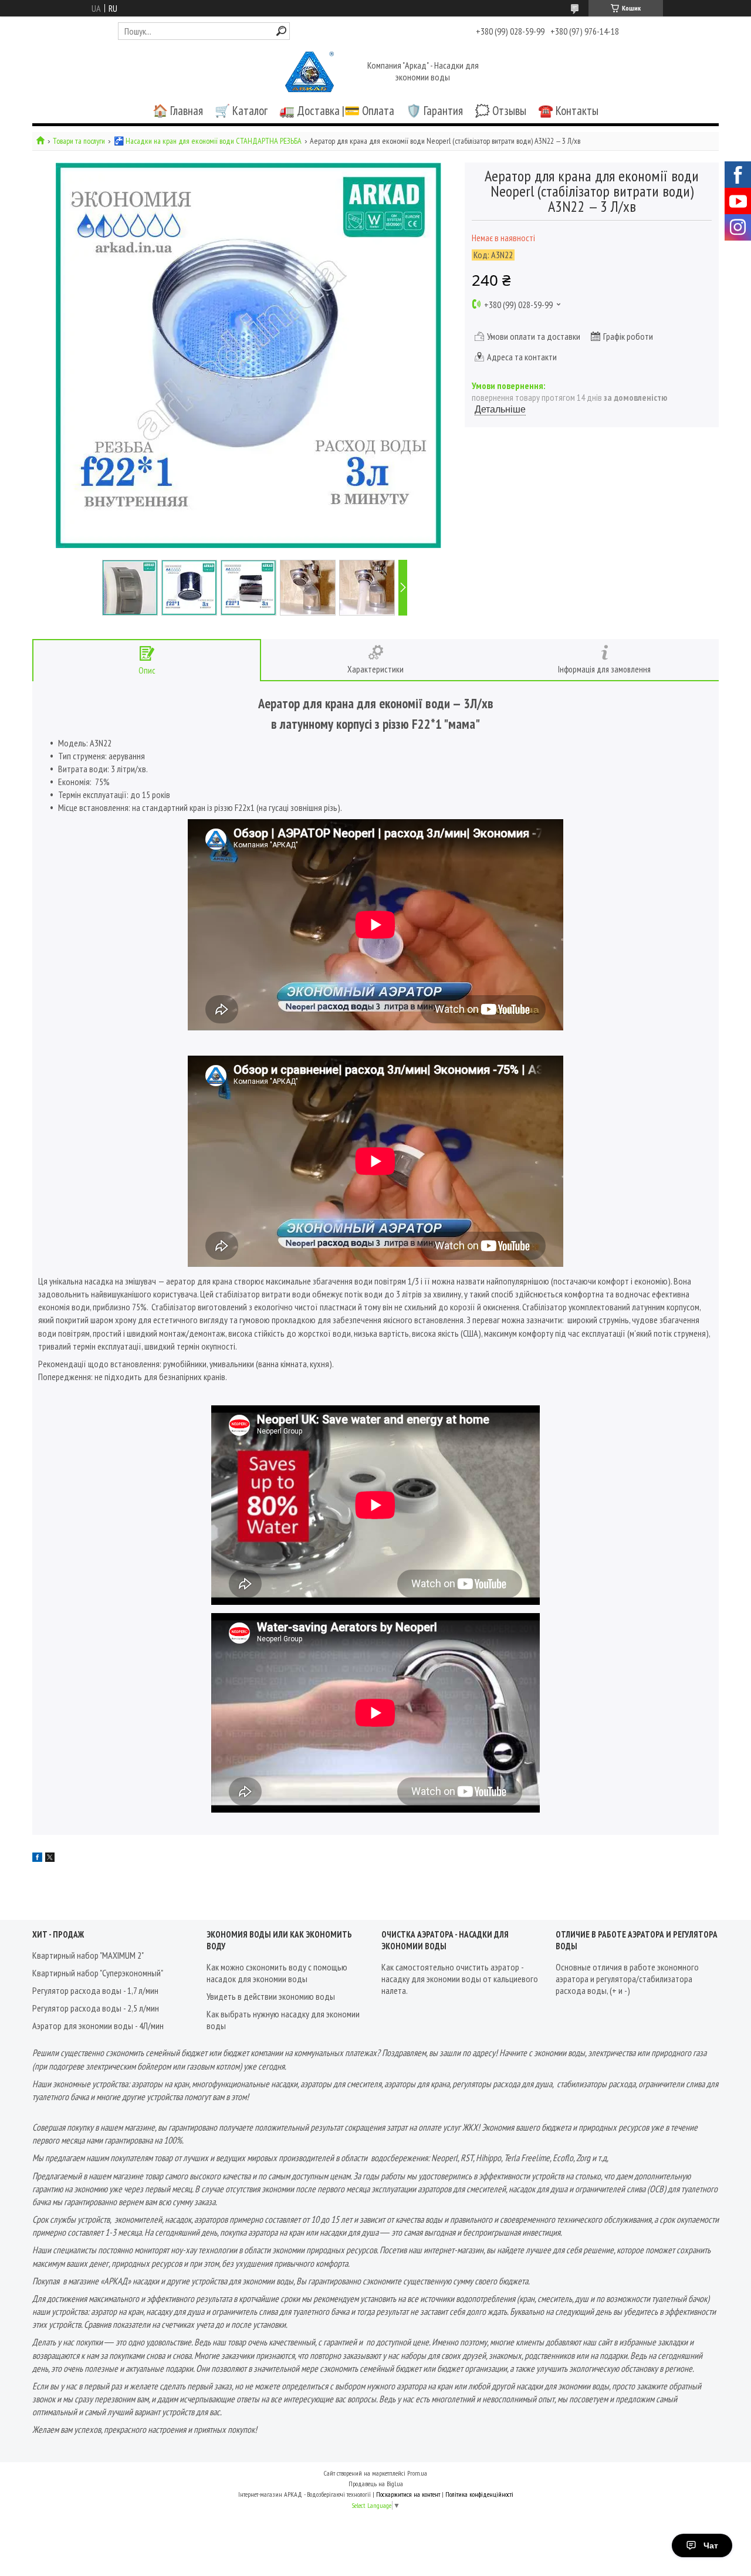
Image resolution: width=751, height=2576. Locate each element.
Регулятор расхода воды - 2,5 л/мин (96, 2008)
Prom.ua (417, 2473)
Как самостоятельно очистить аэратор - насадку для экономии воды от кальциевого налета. (460, 1979)
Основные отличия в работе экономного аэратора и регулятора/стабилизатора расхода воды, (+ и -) (627, 1979)
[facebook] (37, 1858)
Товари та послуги (79, 141)
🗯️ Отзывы (500, 111)
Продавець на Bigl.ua (376, 2484)
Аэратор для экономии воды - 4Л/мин (98, 2026)
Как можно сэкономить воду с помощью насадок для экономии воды (277, 1973)
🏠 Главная (178, 111)
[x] (50, 1858)
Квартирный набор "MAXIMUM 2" (88, 1955)
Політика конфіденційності (479, 2494)
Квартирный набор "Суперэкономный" (98, 1973)
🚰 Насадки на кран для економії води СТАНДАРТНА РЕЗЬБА (208, 141)
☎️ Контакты (568, 111)
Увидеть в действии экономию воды (271, 1996)
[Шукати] (281, 31)
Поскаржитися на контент (408, 2494)
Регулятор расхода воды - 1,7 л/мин (95, 1990)
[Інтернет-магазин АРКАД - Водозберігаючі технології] (310, 72)
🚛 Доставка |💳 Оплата (337, 111)
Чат (711, 2545)
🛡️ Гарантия (434, 111)
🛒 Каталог (241, 111)
